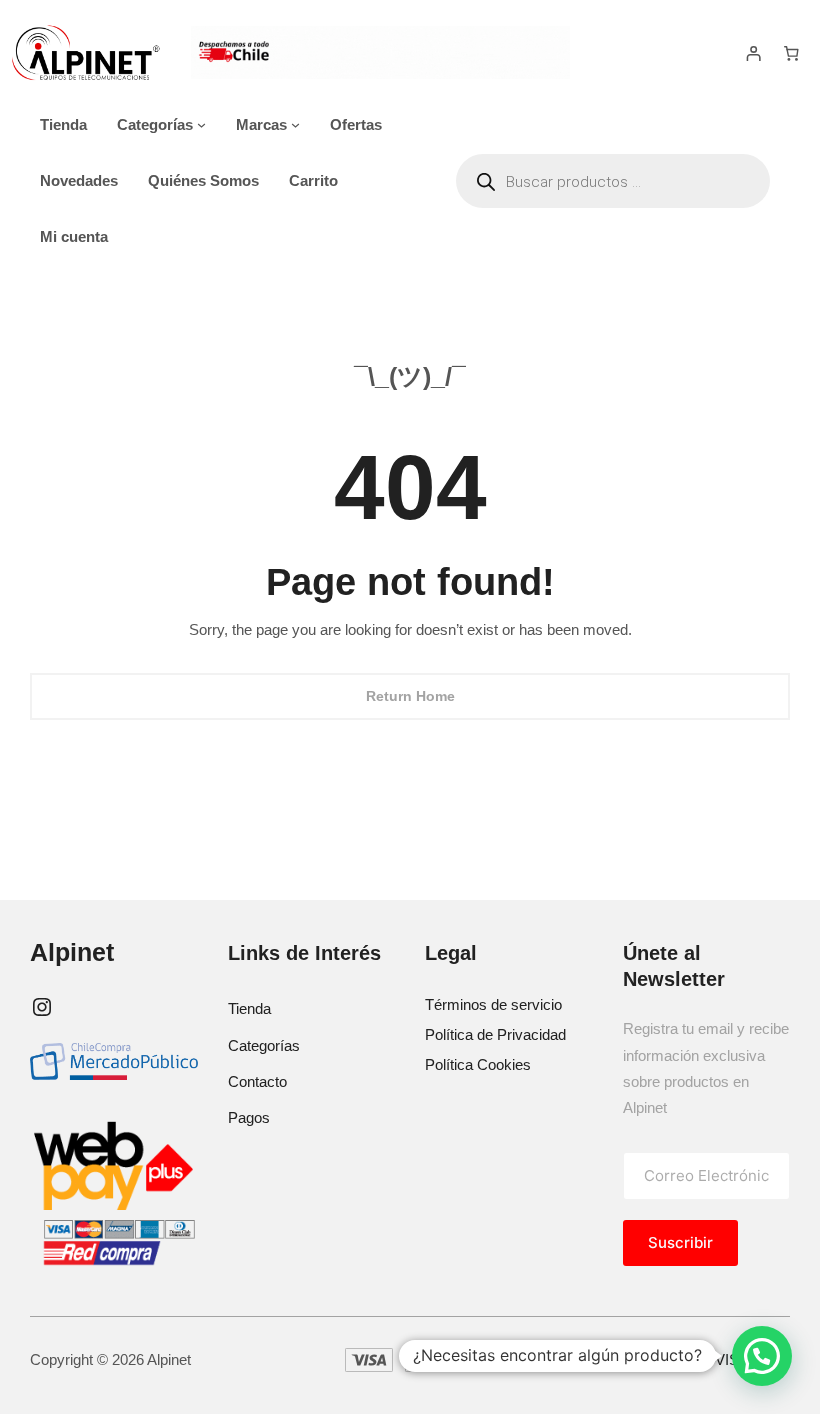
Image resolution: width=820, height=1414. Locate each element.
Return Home (410, 696)
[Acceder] (754, 53)
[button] (762, 1356)
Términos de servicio (493, 1004)
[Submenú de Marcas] (295, 124)
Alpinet (72, 952)
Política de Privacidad (495, 1034)
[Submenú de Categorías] (201, 124)
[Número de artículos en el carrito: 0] (791, 53)
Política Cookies (478, 1064)
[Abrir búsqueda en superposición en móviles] (613, 181)
